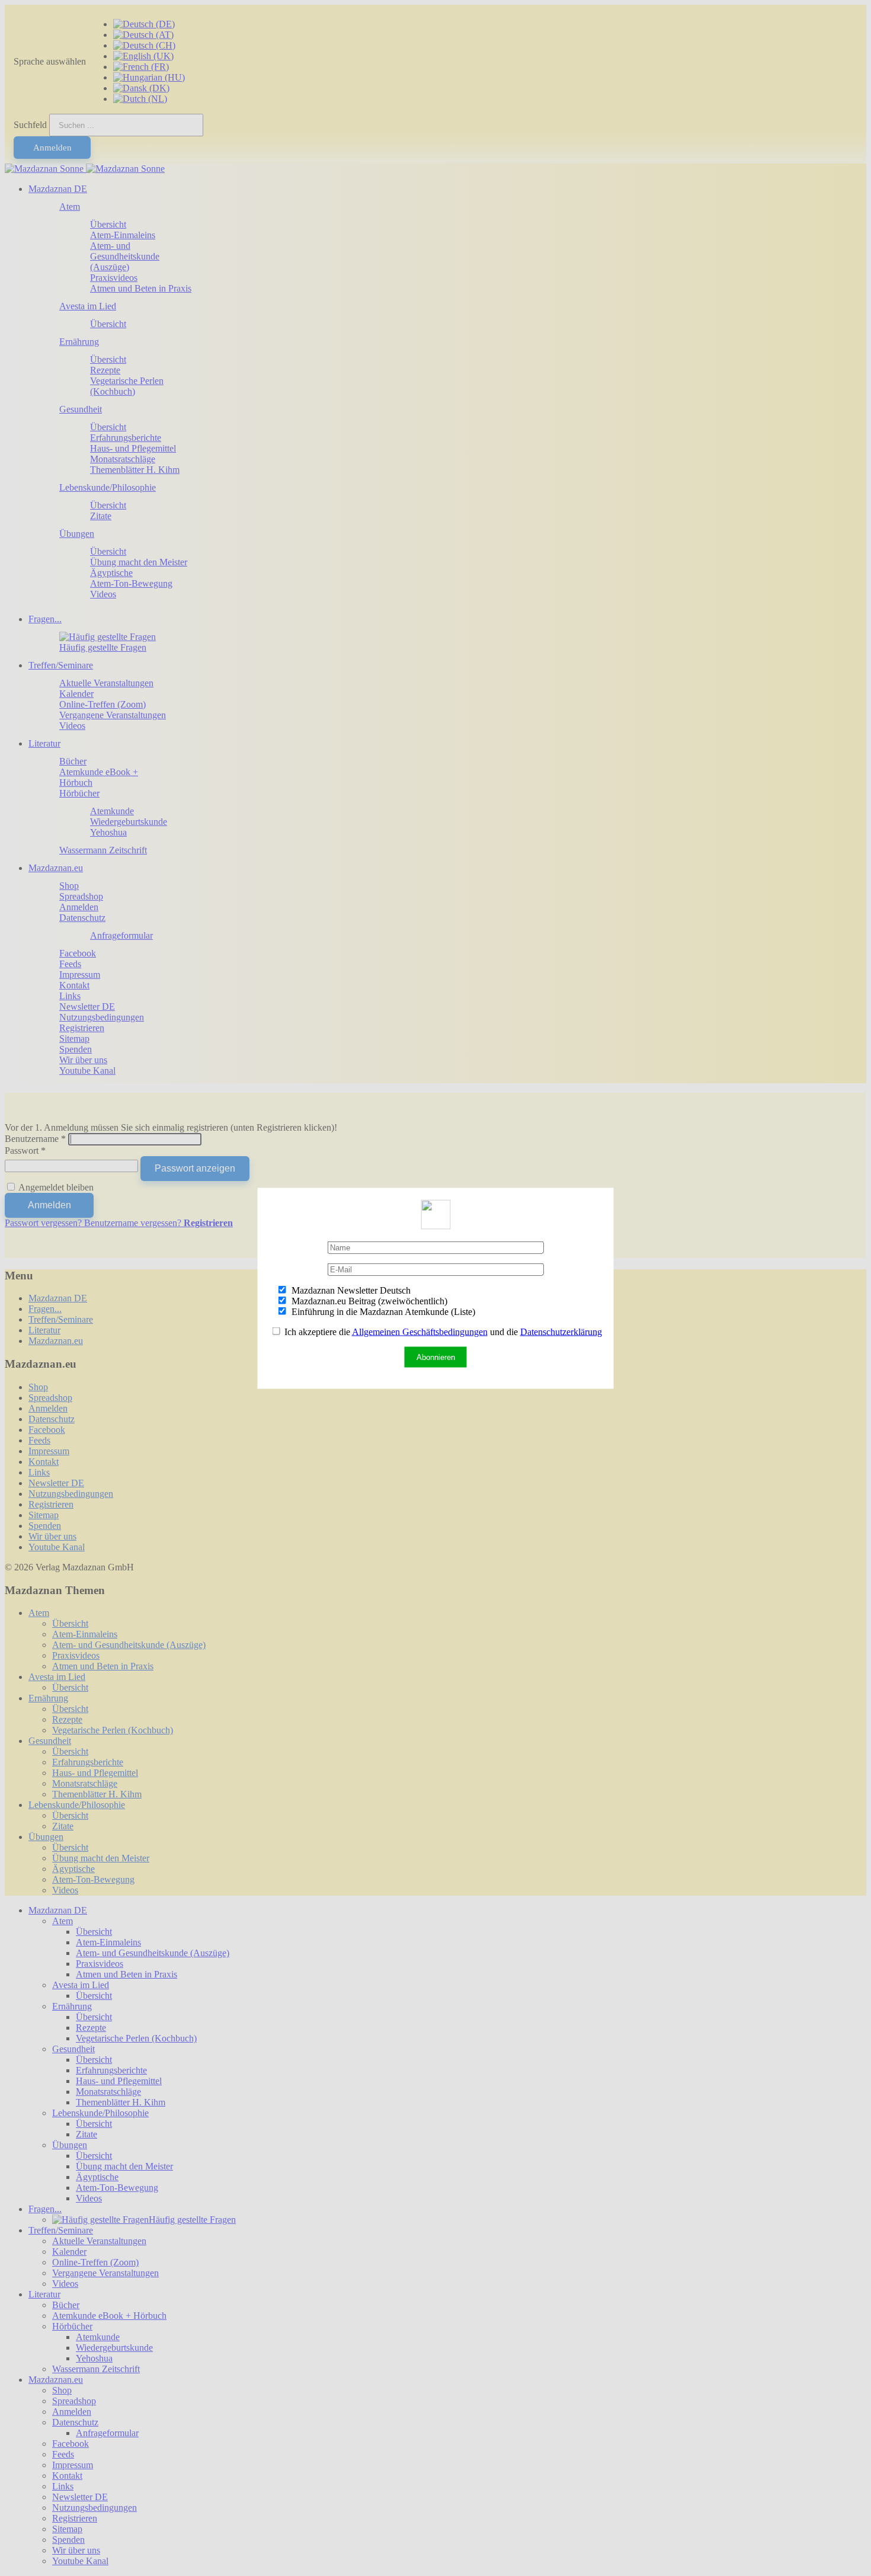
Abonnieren (436, 1357)
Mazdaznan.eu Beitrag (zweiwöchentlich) (368, 1300)
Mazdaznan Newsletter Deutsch (350, 1290)
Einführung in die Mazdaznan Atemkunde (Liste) (382, 1311)
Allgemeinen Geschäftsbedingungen (420, 1331)
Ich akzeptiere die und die (442, 1331)
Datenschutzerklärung (561, 1331)
